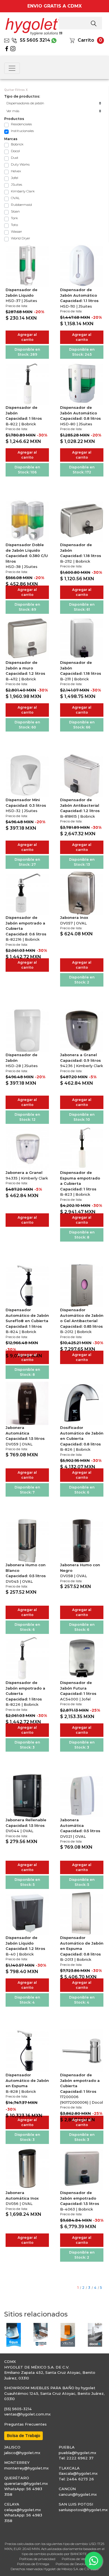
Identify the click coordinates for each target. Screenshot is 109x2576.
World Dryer (21, 238)
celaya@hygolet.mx (22, 2510)
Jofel (15, 178)
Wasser (16, 231)
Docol (15, 151)
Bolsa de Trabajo (23, 2436)
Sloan (15, 211)
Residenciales (21, 124)
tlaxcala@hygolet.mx (78, 2473)
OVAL (15, 198)
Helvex (16, 171)
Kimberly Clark (23, 191)
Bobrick (17, 144)
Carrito (86, 40)
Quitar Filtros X (16, 90)
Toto (14, 225)
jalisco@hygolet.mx (22, 2453)
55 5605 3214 (35, 40)
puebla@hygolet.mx (77, 2453)
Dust (15, 158)
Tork (14, 218)
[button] (7, 2335)
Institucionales (22, 131)
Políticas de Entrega (33, 2564)
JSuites (16, 184)
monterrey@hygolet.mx (26, 2468)
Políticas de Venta (76, 2559)
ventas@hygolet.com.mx (27, 2414)
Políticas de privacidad (37, 2559)
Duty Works (20, 164)
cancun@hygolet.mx (78, 2494)
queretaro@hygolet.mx (26, 2483)
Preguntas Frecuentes (25, 2424)
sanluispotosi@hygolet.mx (83, 2510)
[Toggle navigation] (12, 68)
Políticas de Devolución (74, 2564)
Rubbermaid (21, 205)
